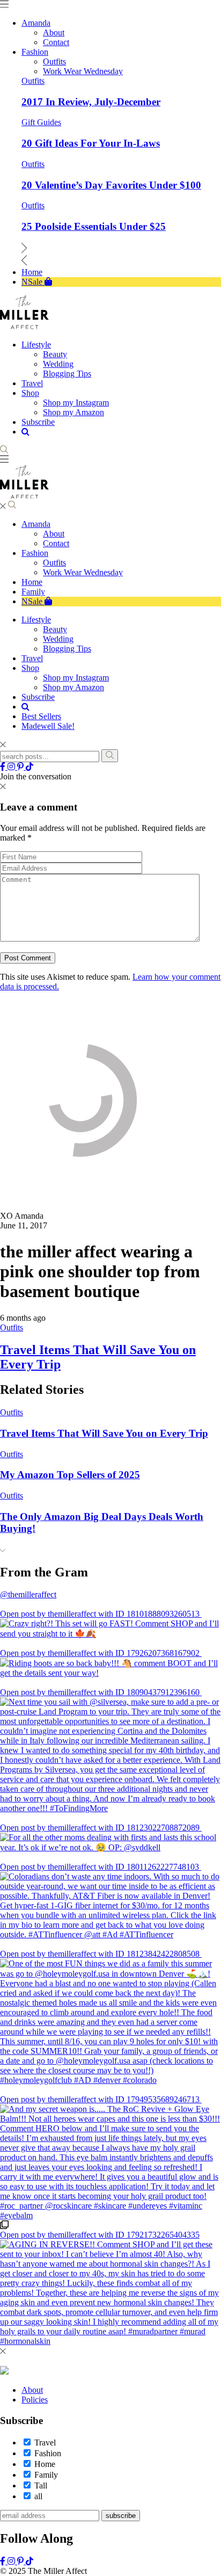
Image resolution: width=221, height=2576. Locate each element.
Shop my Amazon (73, 687)
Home (32, 582)
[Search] (110, 756)
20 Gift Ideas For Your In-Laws (91, 143)
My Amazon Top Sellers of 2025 (70, 1475)
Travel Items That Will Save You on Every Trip (104, 1433)
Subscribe (38, 697)
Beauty (55, 629)
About (54, 534)
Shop (30, 668)
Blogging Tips (67, 649)
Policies (35, 2400)
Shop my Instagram (76, 678)
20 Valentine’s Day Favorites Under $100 (111, 185)
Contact (56, 543)
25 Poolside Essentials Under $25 (94, 226)
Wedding (58, 639)
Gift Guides (41, 122)
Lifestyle (36, 620)
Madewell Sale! (48, 726)
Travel (32, 658)
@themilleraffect (28, 1594)
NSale (33, 601)
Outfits (33, 81)
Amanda (36, 524)
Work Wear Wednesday (83, 572)
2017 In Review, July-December (91, 102)
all (38, 2496)
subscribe (121, 2516)
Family (33, 592)
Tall (41, 2485)
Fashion (35, 553)
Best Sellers (41, 716)
